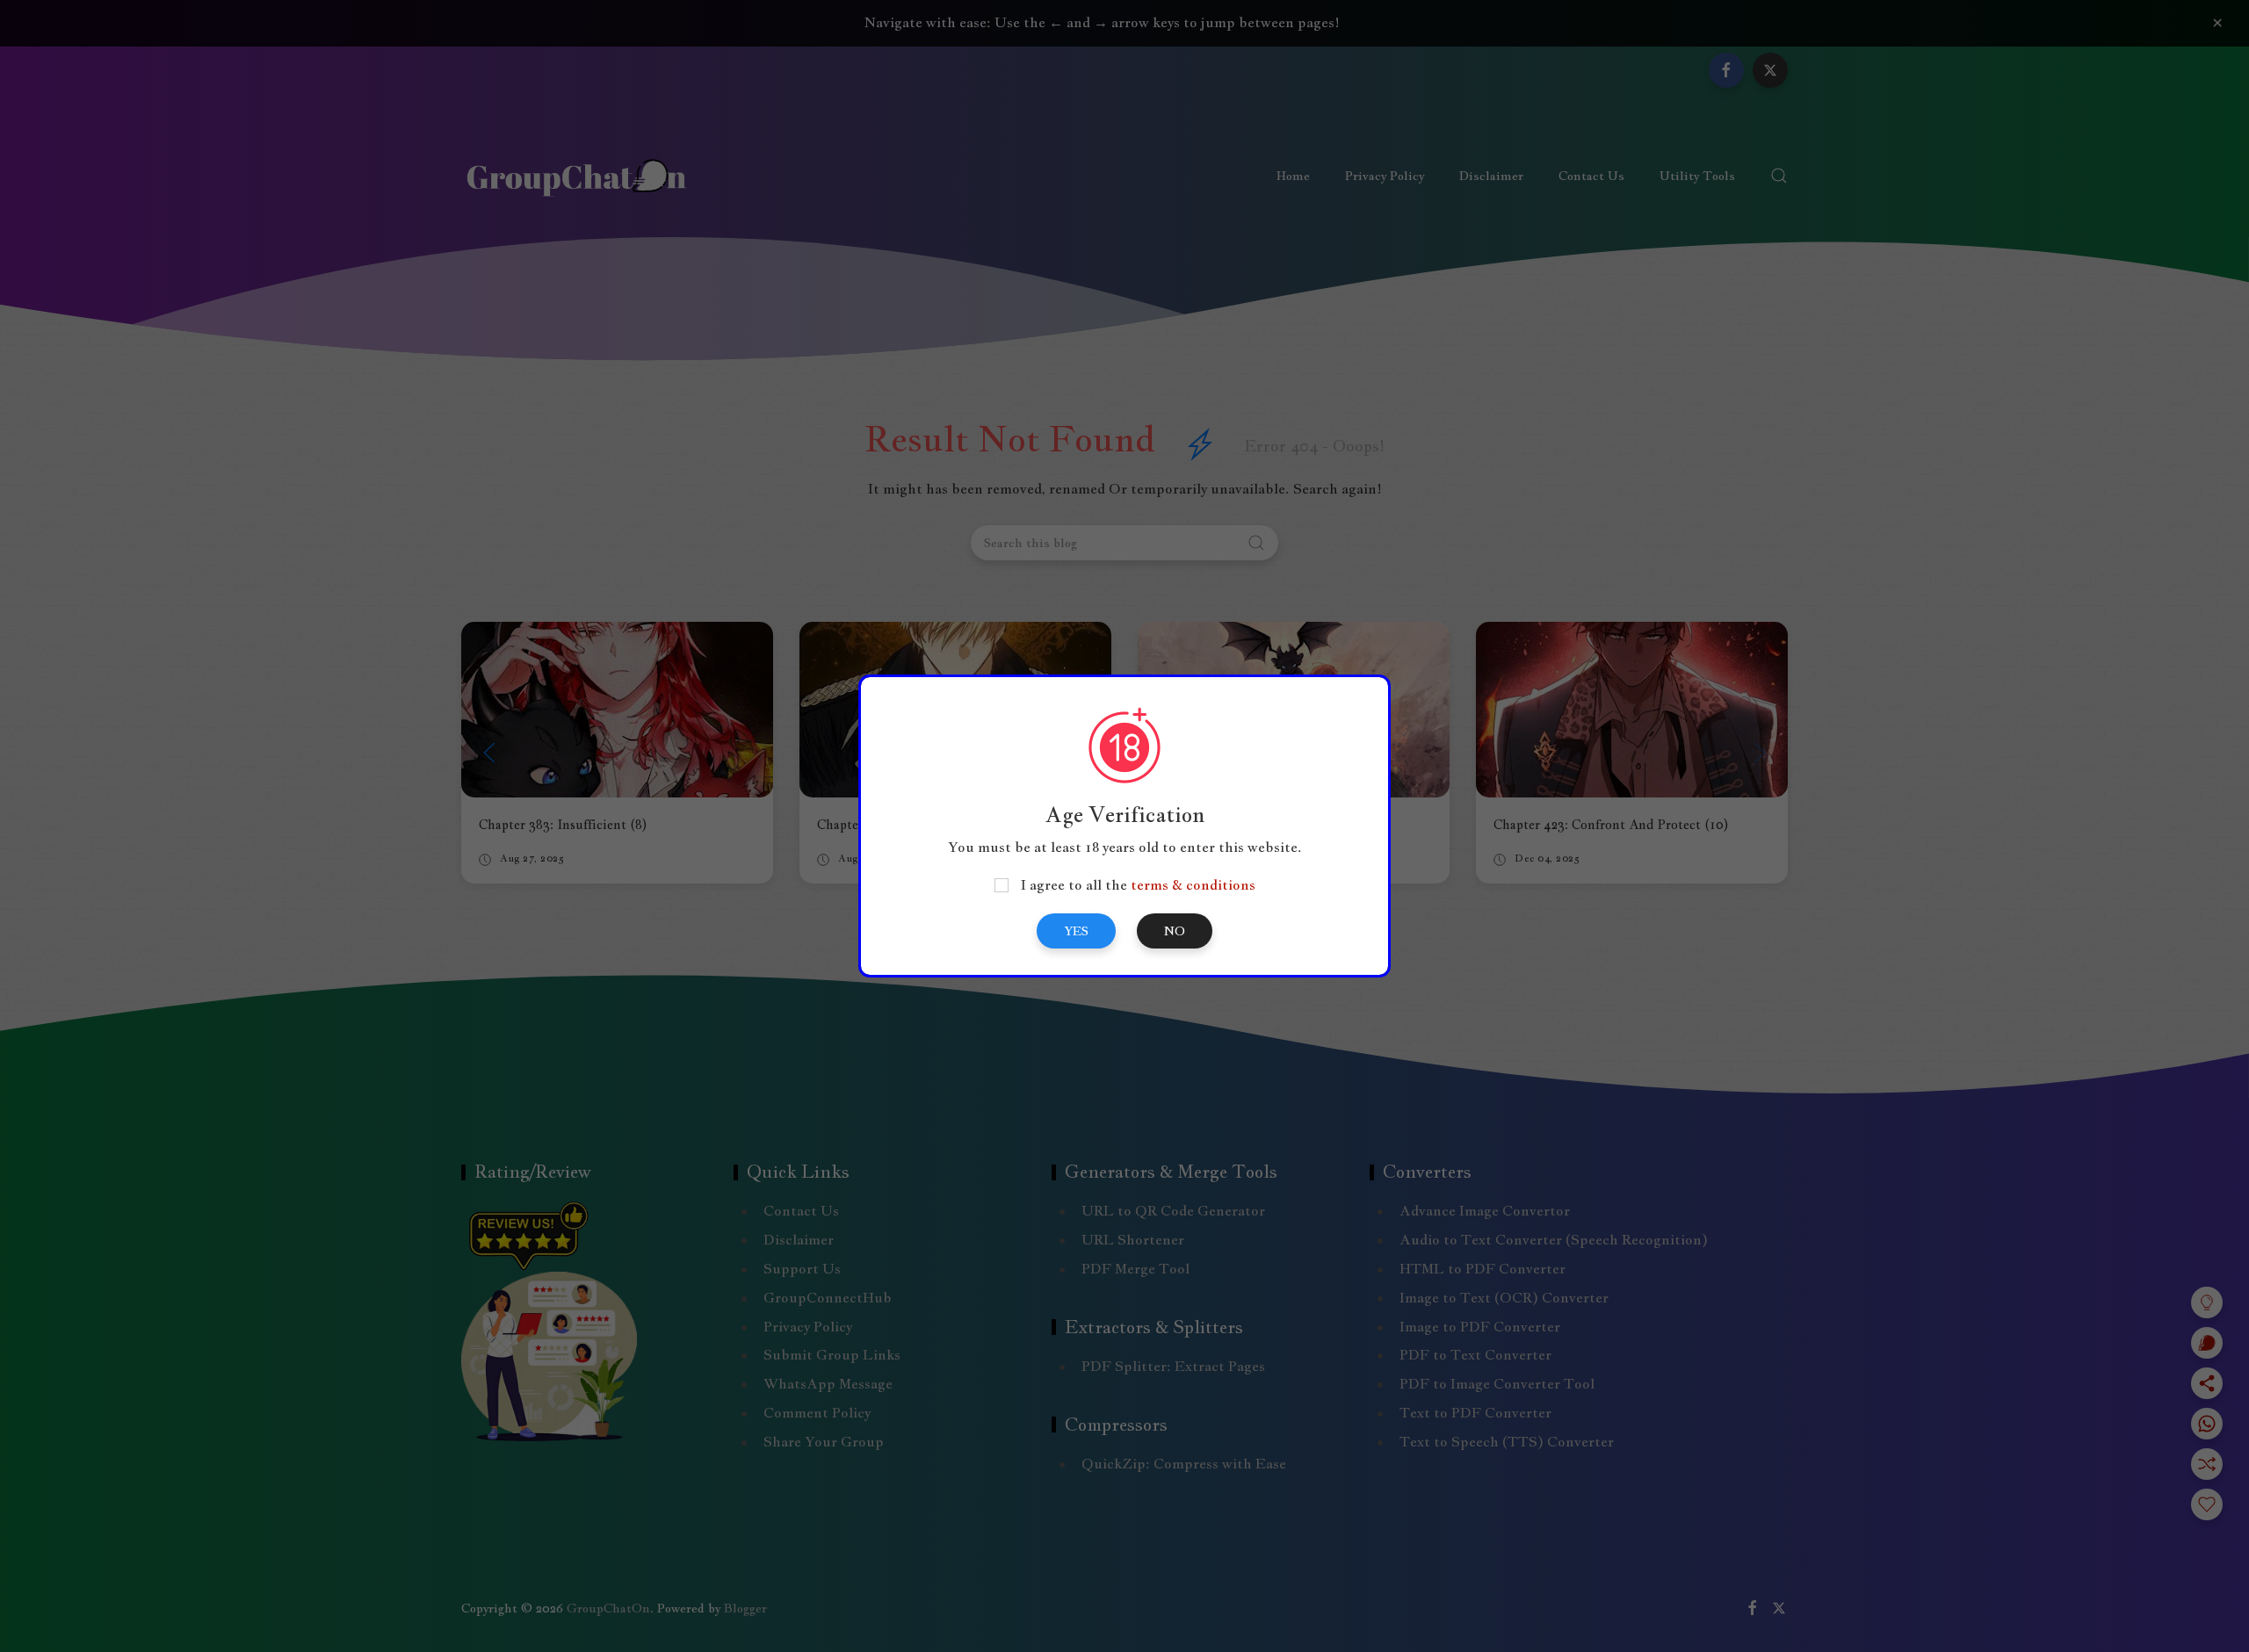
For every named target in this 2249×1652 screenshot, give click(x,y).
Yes (1076, 931)
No (1175, 931)
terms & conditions (1193, 885)
